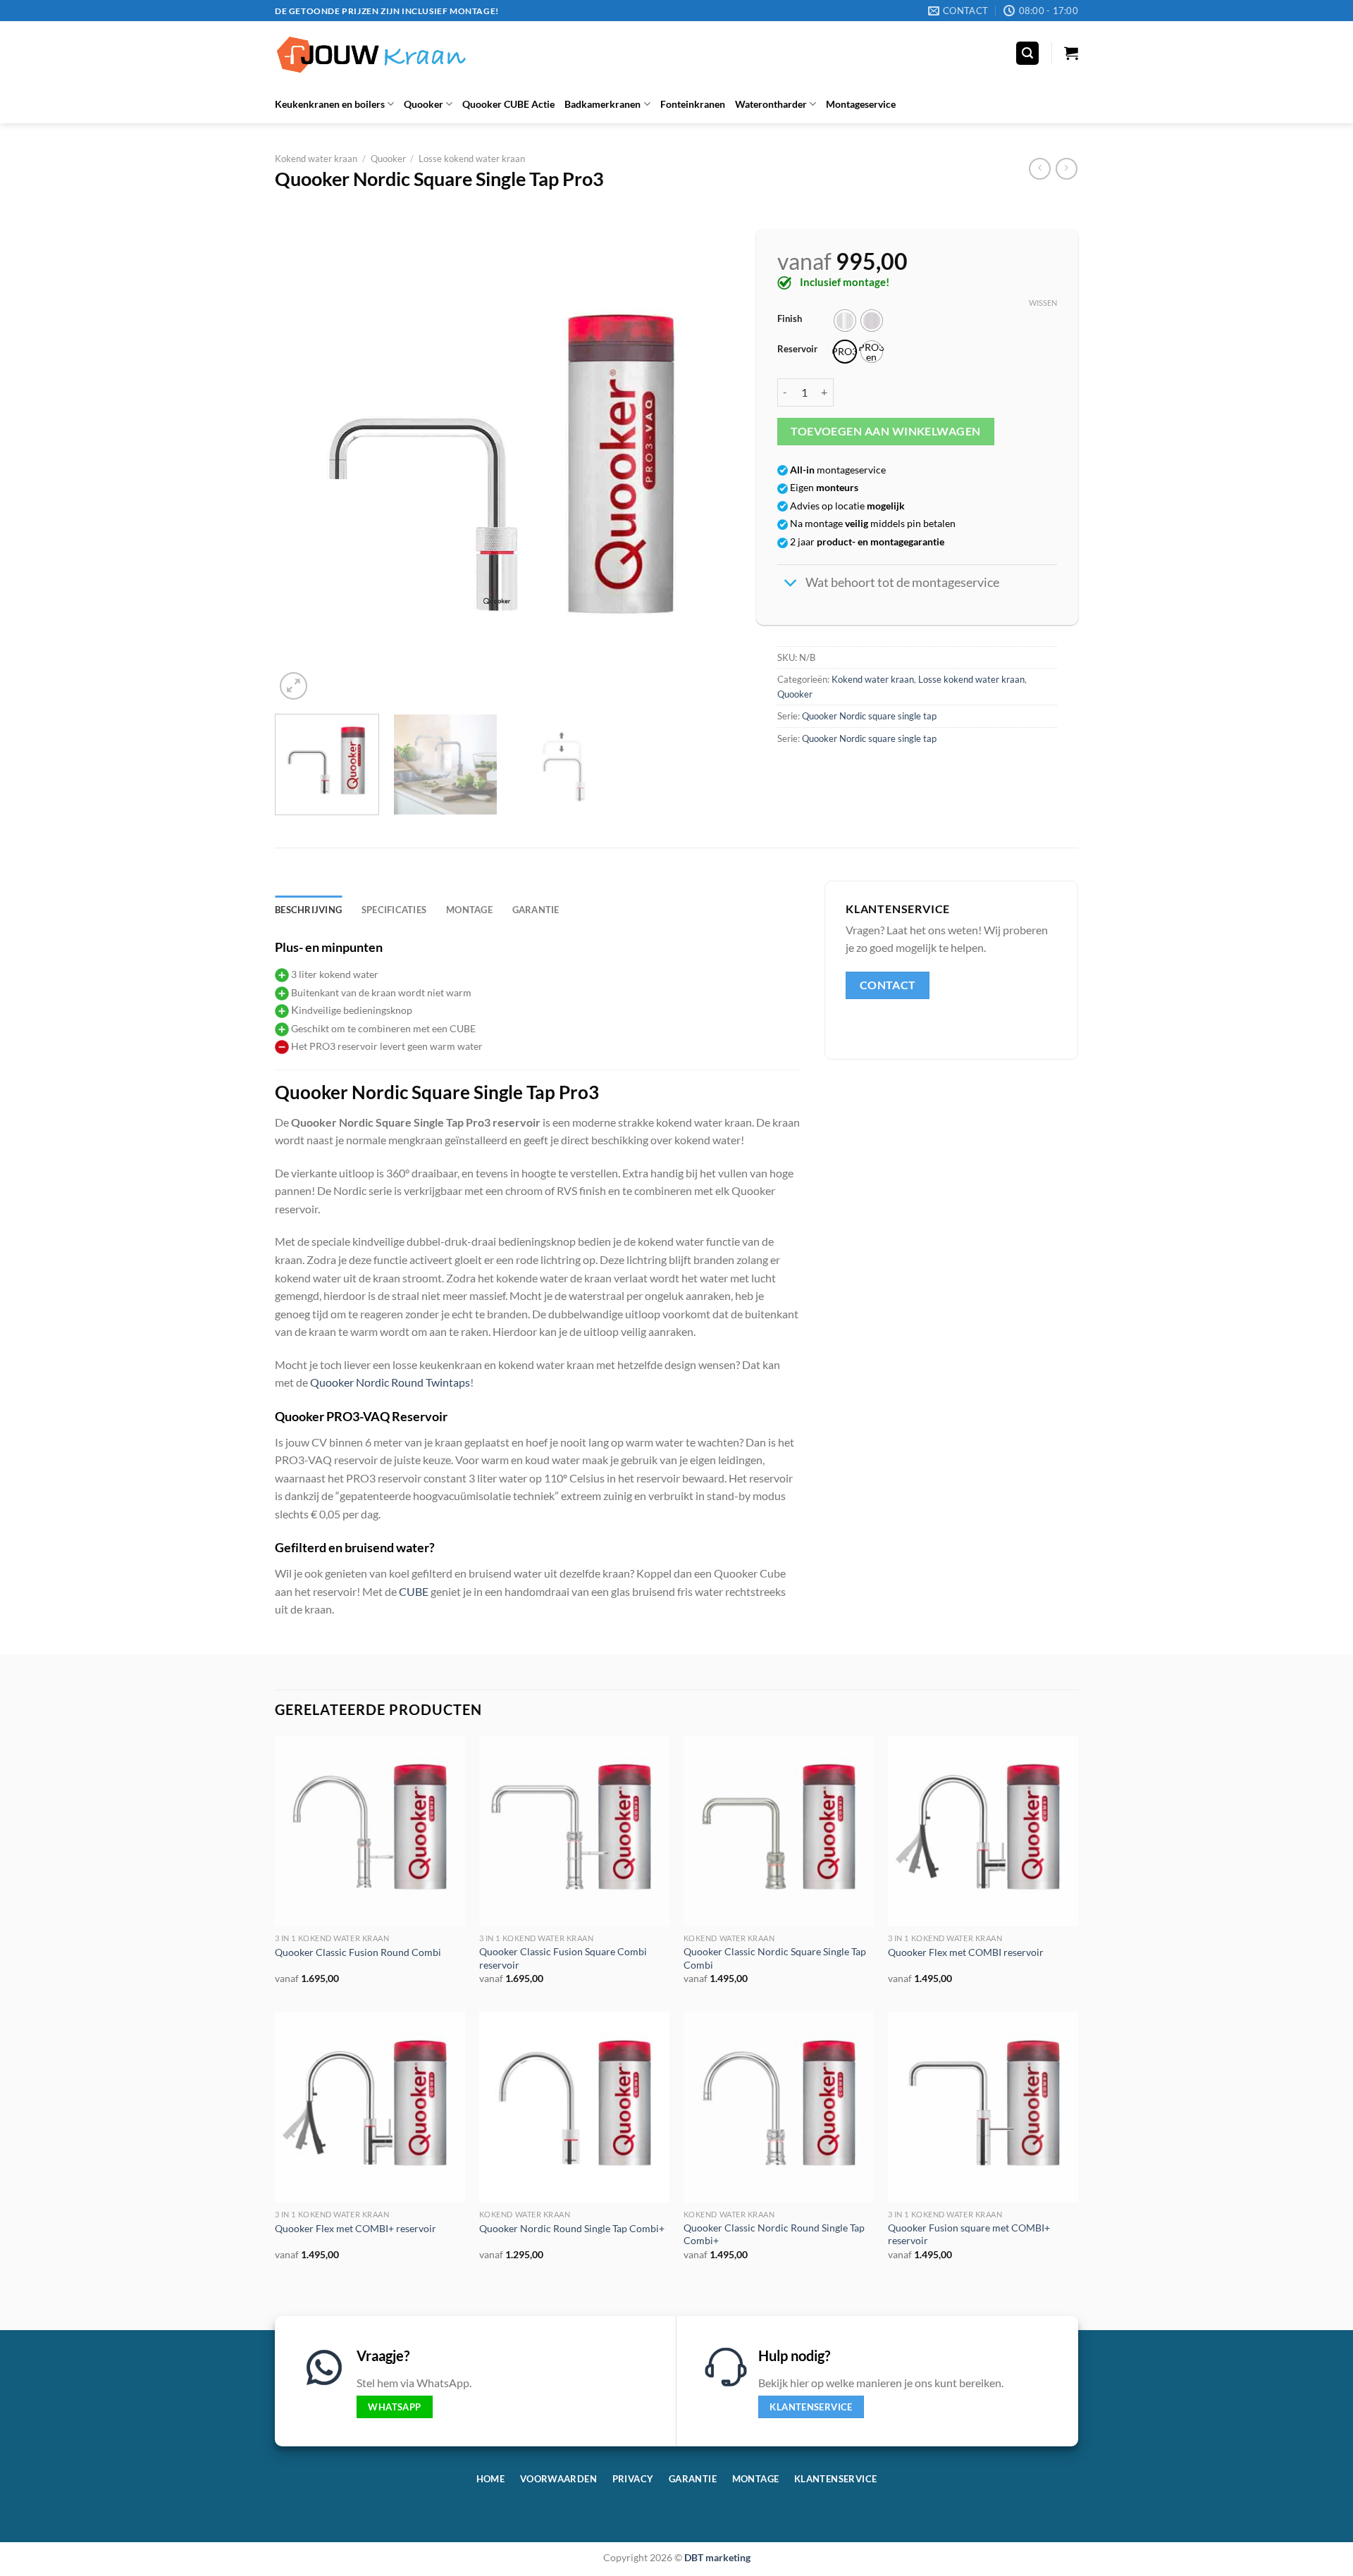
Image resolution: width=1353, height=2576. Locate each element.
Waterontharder (771, 104)
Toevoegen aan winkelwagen (886, 431)
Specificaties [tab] (394, 910)
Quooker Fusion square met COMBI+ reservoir (969, 2234)
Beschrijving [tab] (308, 910)
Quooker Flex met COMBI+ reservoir (356, 2228)
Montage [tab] (469, 910)
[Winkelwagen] (1071, 53)
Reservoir (797, 349)
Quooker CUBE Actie (508, 104)
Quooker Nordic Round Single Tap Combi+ (572, 2228)
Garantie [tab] (536, 910)
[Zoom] (294, 686)
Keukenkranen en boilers (330, 104)
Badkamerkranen (603, 104)
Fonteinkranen (693, 104)
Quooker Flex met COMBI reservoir (966, 1952)
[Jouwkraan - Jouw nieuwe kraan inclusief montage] (371, 53)
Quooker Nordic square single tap (869, 716)
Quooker (424, 104)
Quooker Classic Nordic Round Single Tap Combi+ (774, 2234)
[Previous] (302, 474)
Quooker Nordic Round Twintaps (390, 1382)
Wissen (1043, 303)
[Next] (708, 474)
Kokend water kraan (316, 159)
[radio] (845, 321)
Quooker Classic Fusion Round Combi (358, 1952)
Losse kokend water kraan (472, 159)
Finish (790, 319)
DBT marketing (717, 2557)
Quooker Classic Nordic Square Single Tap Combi (775, 1958)
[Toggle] (791, 584)
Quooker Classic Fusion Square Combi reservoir (563, 1958)
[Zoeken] (1027, 53)
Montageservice (861, 104)
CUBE (414, 1591)
